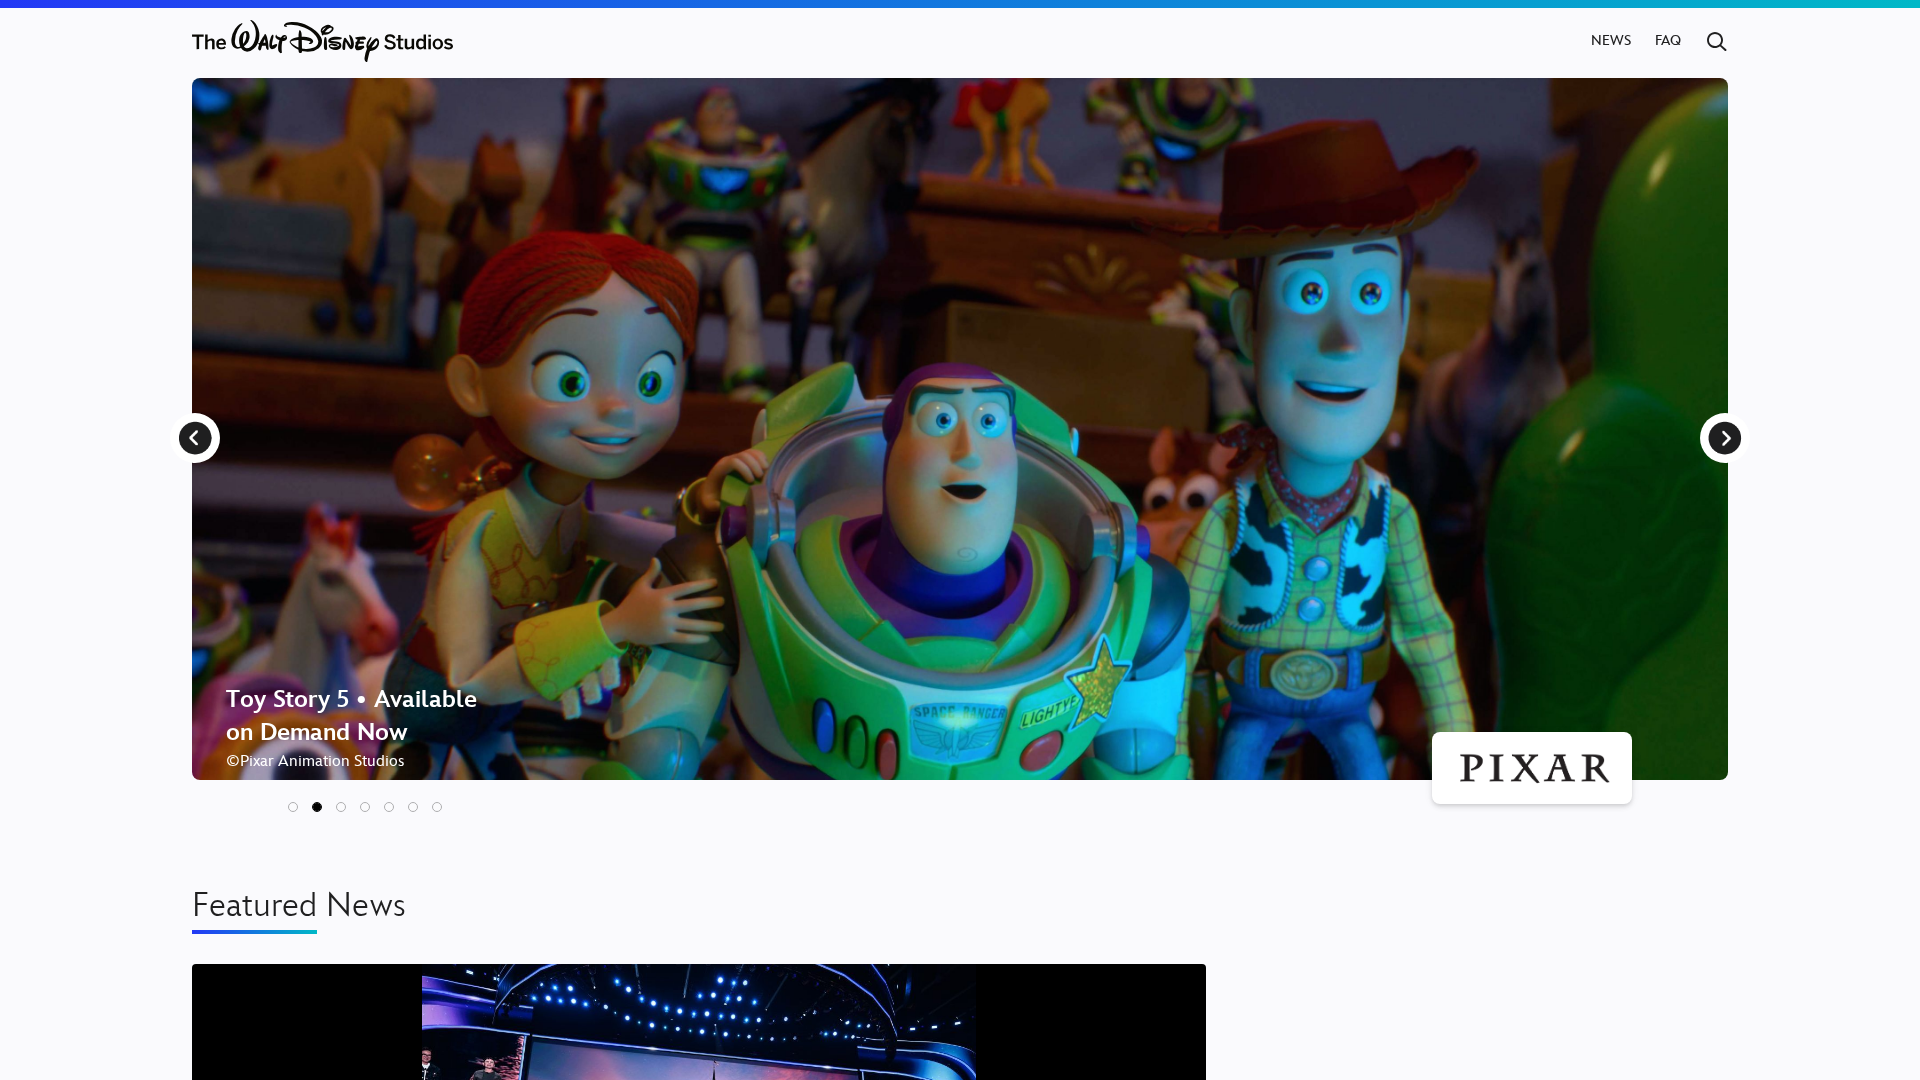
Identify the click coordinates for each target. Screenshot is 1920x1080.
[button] (293, 807)
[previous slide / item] (195, 438)
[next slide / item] (1725, 438)
